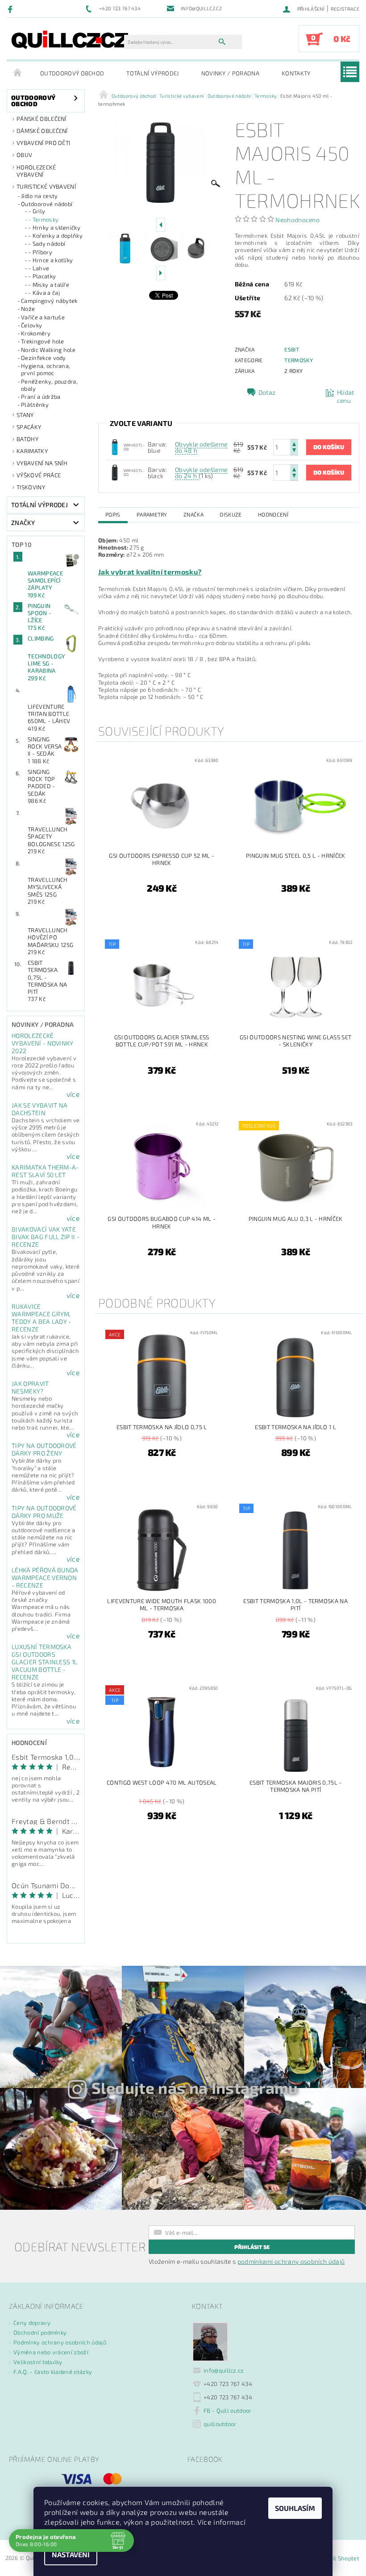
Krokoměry (36, 333)
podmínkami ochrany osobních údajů (291, 2261)
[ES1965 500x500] (115, 472)
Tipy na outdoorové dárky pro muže (44, 1512)
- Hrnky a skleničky (54, 227)
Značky (23, 523)
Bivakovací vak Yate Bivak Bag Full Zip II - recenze (46, 1237)
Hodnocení (273, 514)
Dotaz (267, 392)
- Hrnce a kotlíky (50, 260)
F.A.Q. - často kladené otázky (53, 2372)
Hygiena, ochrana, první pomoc (46, 369)
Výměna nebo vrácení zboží (51, 2352)
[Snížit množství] (294, 451)
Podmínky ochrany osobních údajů (60, 2342)
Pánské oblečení (42, 119)
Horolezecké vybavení (36, 171)
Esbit (292, 349)
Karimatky (32, 451)
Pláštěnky (35, 405)
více (73, 1094)
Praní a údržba (41, 397)
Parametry (152, 514)
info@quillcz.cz (224, 2370)
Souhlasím (295, 2508)
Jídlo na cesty (39, 196)
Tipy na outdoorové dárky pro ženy (44, 1449)
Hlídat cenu (346, 396)
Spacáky (29, 427)
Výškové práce (39, 475)
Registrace (345, 9)
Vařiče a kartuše (43, 317)
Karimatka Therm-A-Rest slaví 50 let (45, 1171)
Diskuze (231, 514)
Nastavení (71, 2554)
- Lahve (39, 268)
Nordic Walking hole (48, 350)
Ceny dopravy (32, 2323)
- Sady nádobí (47, 244)
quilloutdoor (220, 2424)
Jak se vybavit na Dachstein (40, 1109)
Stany (25, 415)
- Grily (37, 211)
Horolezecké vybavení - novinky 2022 (43, 1043)
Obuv (24, 155)
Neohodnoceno (297, 220)
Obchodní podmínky (40, 2332)
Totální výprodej (152, 73)
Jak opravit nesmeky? (30, 1387)
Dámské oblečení (42, 131)
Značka (193, 514)
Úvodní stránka (18, 73)
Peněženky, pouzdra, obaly (49, 385)
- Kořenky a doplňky (55, 236)
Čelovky (31, 325)
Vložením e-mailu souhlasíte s (247, 2262)
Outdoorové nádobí (47, 204)
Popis (113, 514)
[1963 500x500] (115, 446)
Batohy (27, 439)
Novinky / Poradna (230, 73)
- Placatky (42, 276)
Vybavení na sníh (42, 463)
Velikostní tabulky (38, 2362)
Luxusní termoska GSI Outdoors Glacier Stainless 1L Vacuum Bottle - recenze (44, 1662)
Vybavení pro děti (43, 143)
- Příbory (40, 252)
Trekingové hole (43, 341)
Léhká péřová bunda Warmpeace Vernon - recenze (45, 1577)
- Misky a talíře (49, 285)
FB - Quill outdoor (228, 2411)
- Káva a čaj (44, 293)
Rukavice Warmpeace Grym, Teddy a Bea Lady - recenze (42, 1318)
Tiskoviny (31, 487)
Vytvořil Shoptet (337, 2558)
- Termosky (43, 219)
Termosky (299, 360)
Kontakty (296, 73)
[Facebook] (11, 9)
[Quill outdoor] (70, 39)
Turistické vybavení (46, 186)
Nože (28, 309)
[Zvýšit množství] (294, 443)
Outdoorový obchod (72, 73)
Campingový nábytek (49, 301)
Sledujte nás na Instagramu (195, 2088)
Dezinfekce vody (44, 358)
